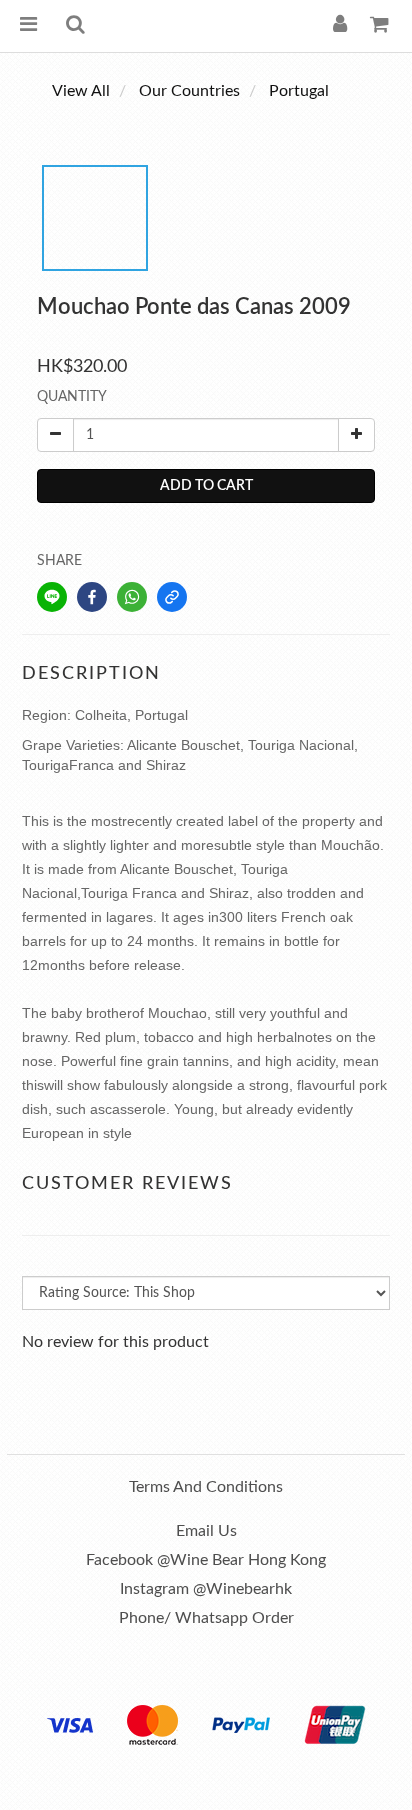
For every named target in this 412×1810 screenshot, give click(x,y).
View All (81, 91)
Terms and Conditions (206, 1487)
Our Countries (189, 91)
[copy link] (172, 597)
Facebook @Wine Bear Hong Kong (206, 1560)
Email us (206, 1531)
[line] (52, 597)
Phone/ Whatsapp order (206, 1618)
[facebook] (92, 597)
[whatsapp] (132, 597)
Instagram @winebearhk (206, 1589)
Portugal (299, 91)
